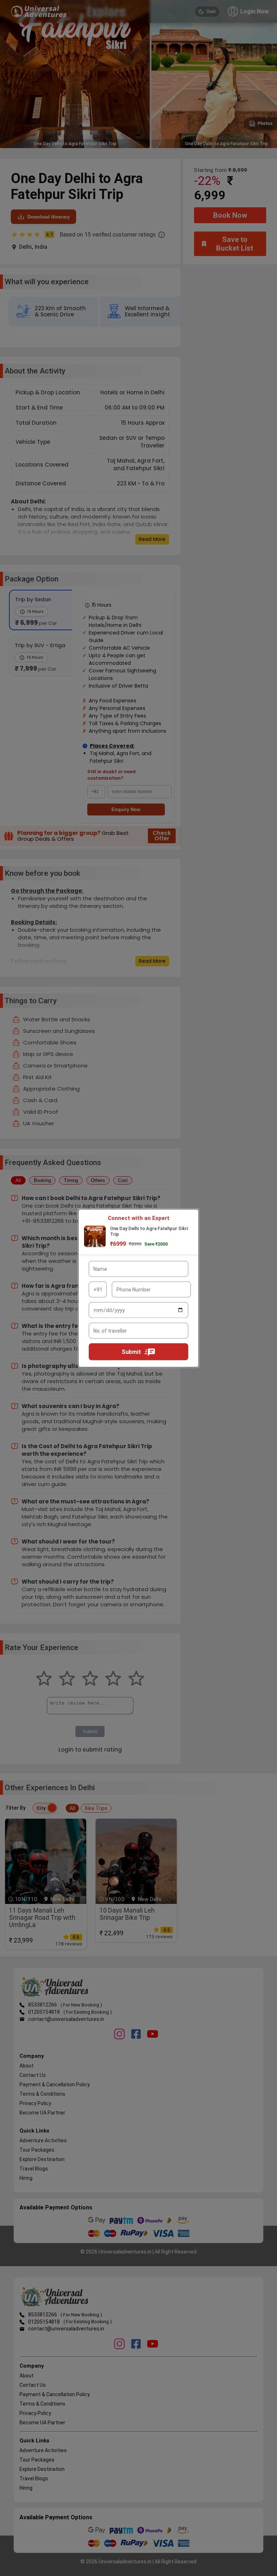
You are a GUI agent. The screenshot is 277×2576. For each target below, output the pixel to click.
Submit (131, 1352)
